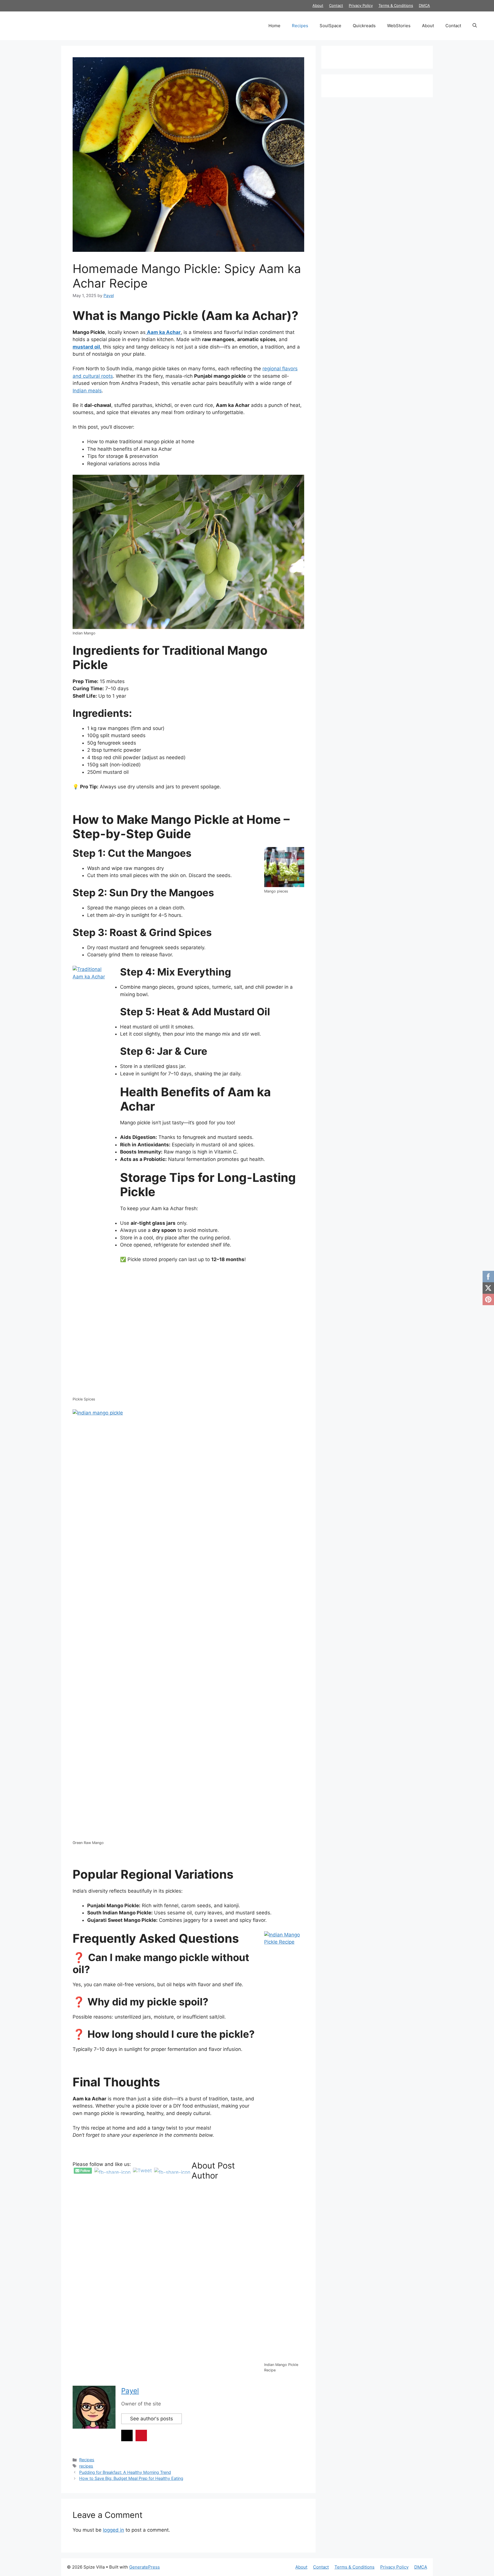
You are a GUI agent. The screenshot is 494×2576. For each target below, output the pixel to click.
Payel (130, 2391)
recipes (86, 2466)
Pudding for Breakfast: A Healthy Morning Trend (125, 2472)
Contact (336, 5)
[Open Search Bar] (475, 26)
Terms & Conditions (396, 5)
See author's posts (152, 2419)
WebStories (399, 26)
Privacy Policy (361, 5)
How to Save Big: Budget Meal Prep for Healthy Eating (131, 2478)
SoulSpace (330, 26)
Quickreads (364, 26)
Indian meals (87, 391)
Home (274, 26)
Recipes (300, 26)
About (318, 5)
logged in (113, 2530)
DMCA (424, 5)
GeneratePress (145, 2567)
